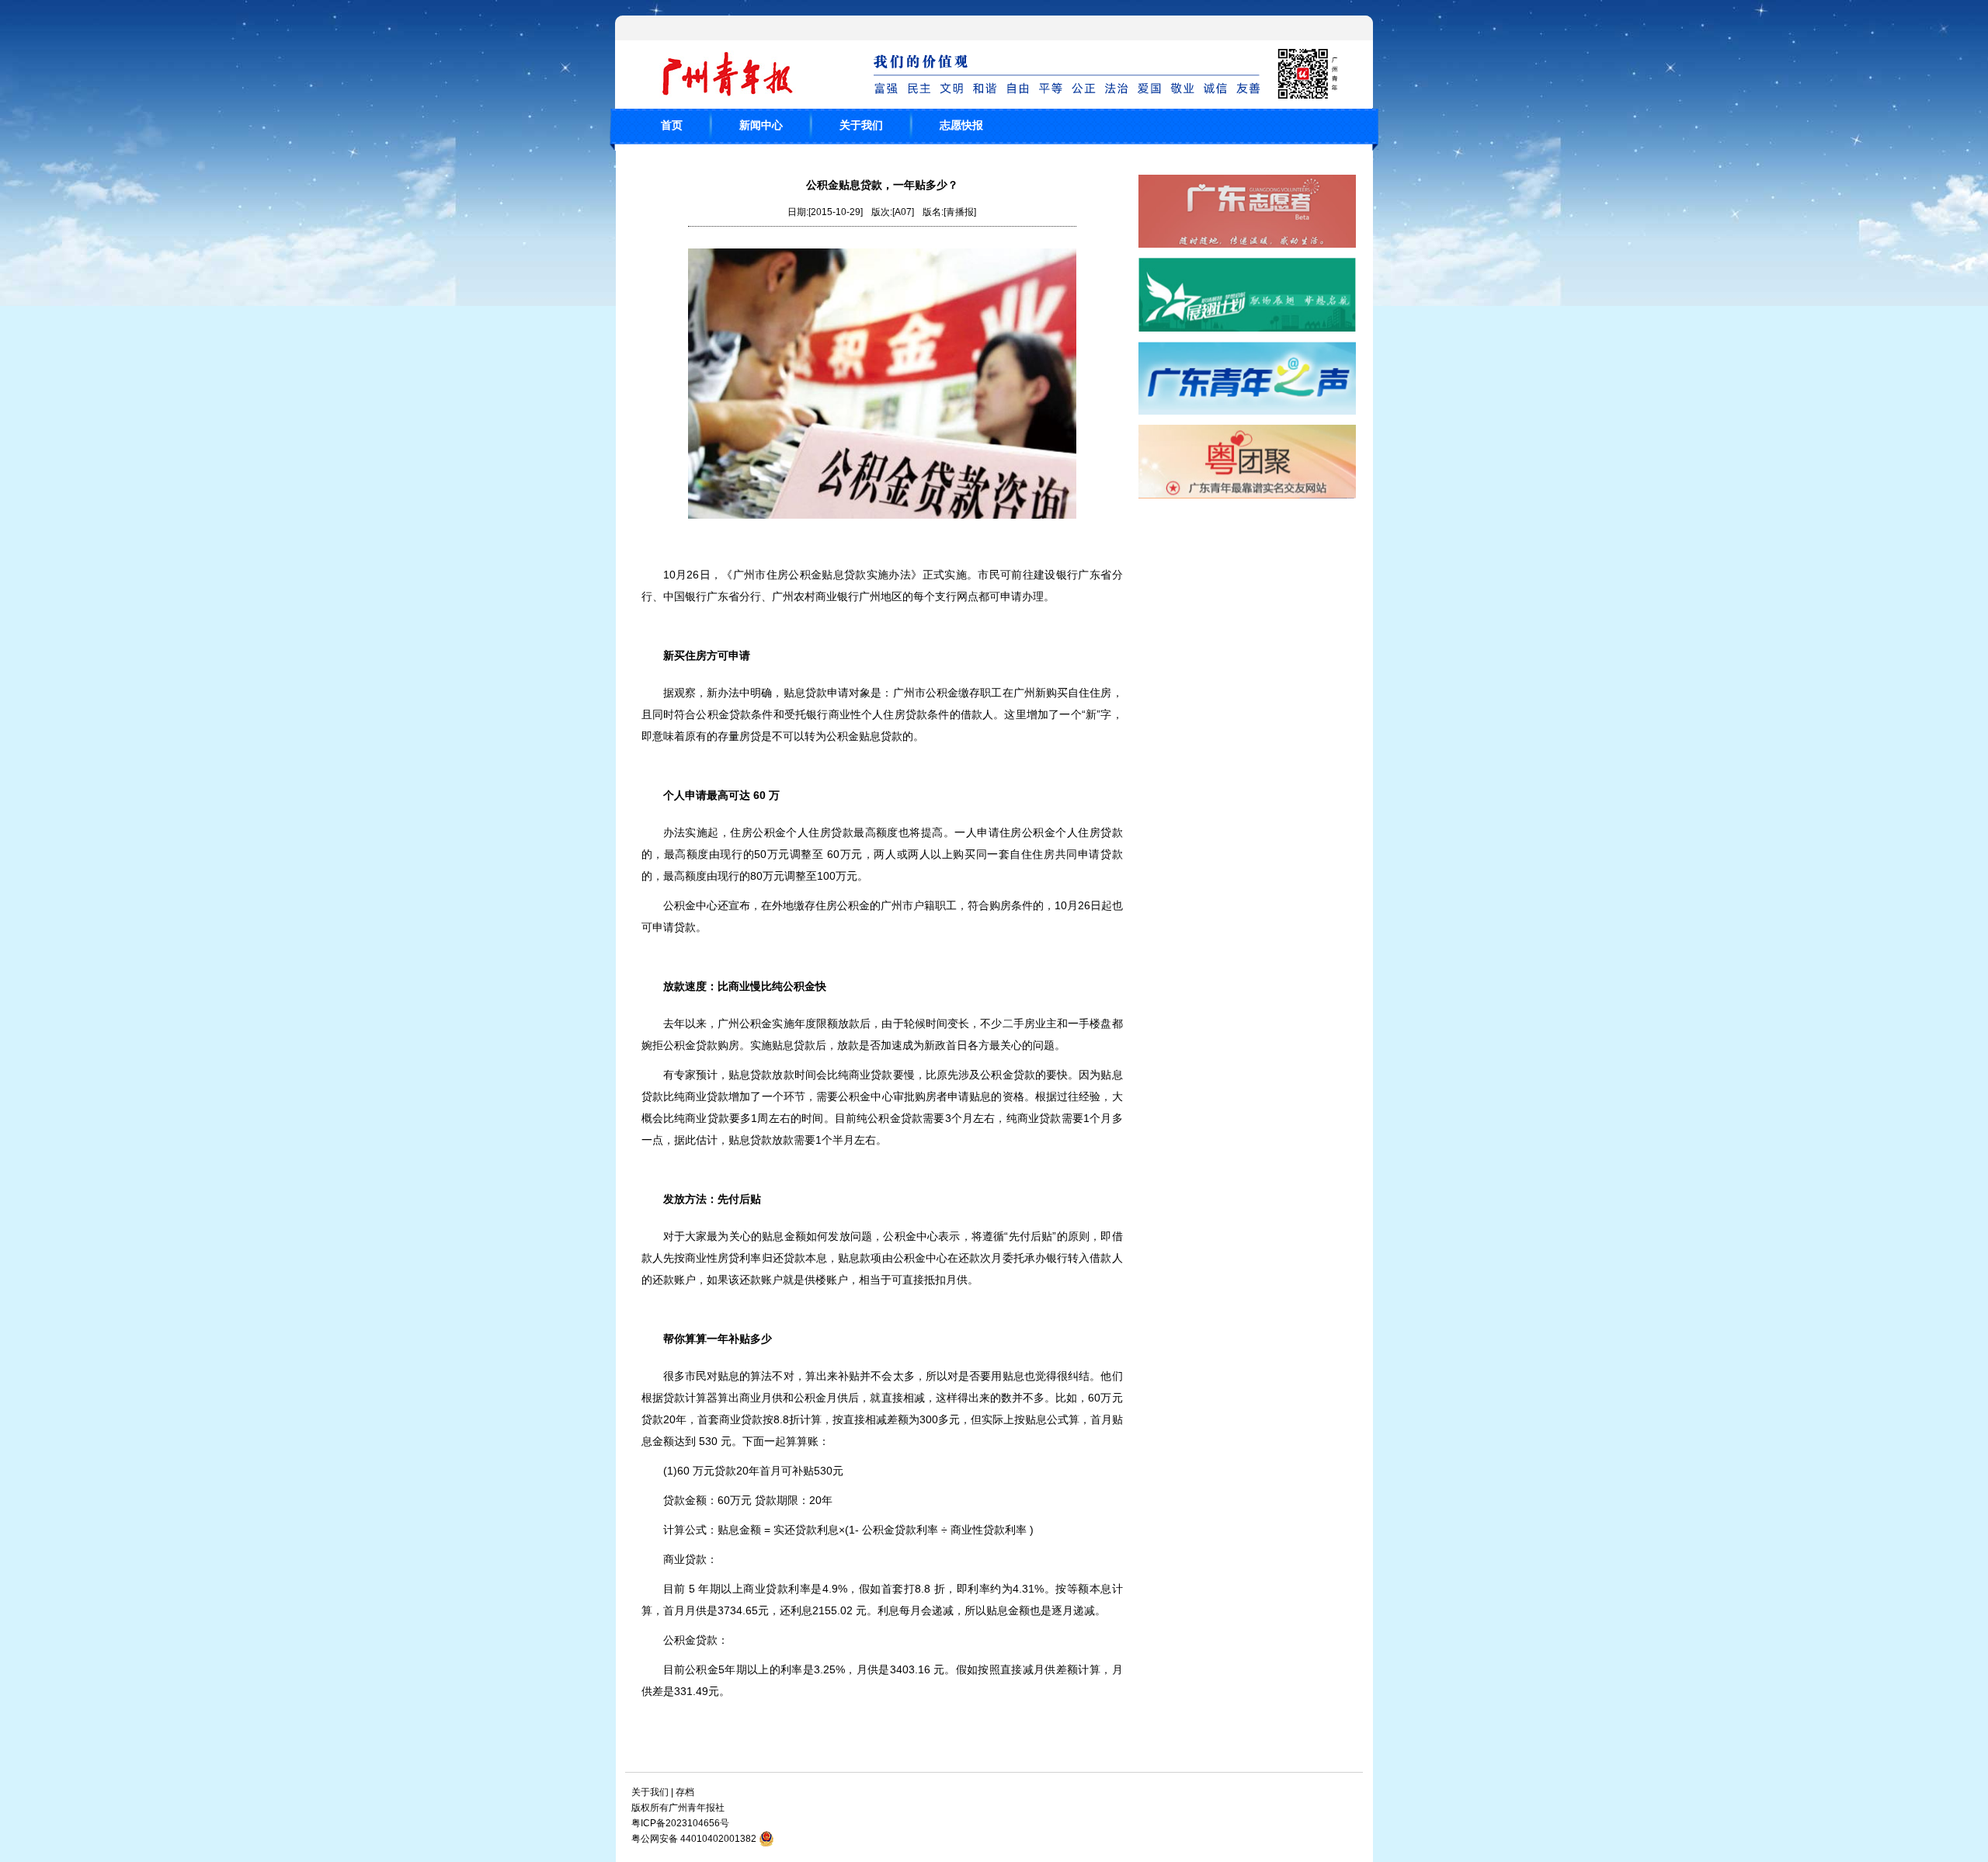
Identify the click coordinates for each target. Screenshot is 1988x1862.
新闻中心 (761, 125)
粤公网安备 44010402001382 (694, 1839)
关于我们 (861, 125)
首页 (672, 125)
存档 (685, 1792)
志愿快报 (961, 125)
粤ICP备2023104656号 (680, 1823)
